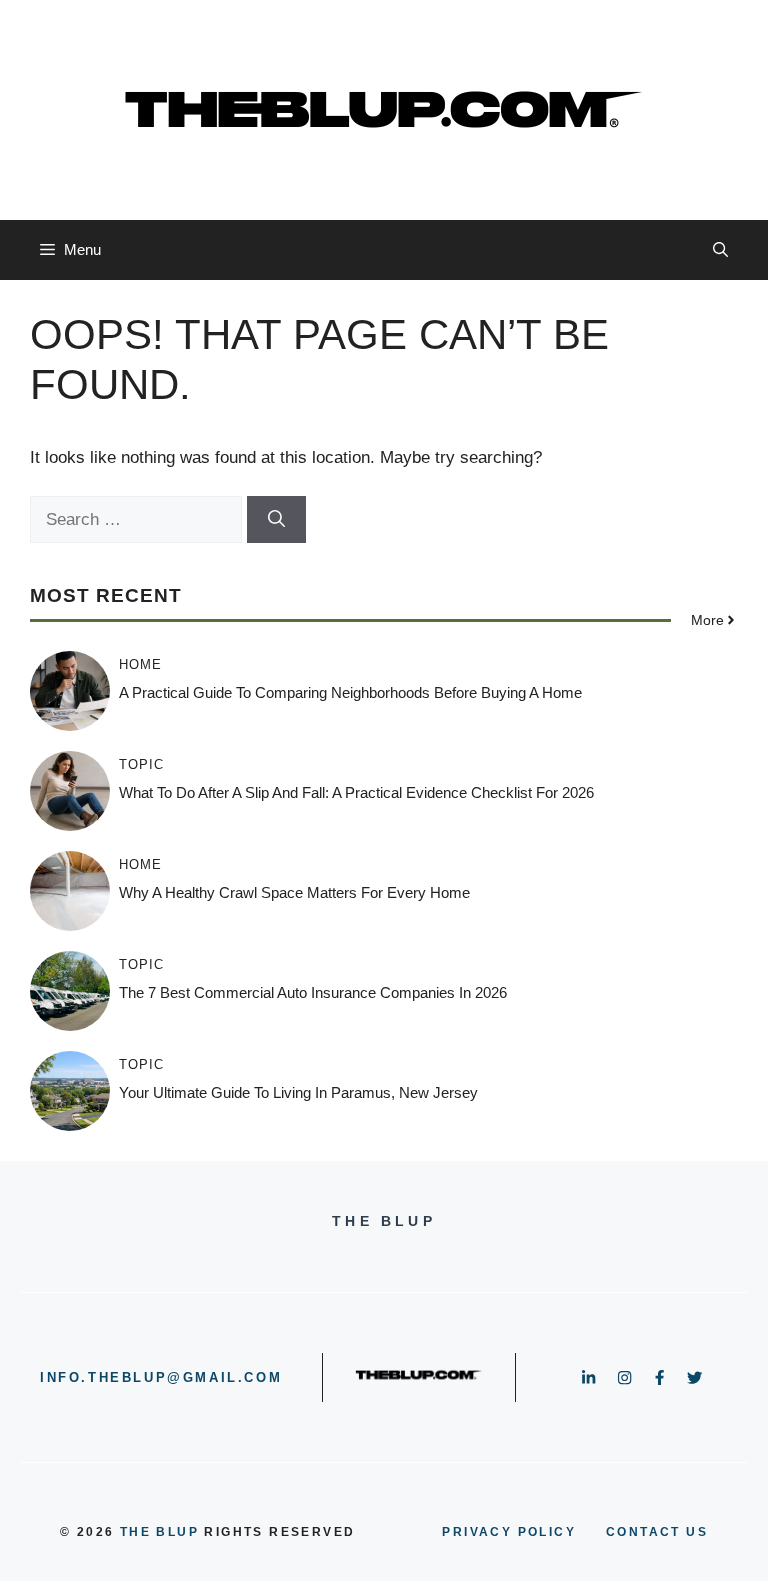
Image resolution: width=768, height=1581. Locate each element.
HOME (140, 664)
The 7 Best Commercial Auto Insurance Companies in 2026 (313, 992)
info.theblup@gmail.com (161, 1377)
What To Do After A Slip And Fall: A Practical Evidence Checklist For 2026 (356, 792)
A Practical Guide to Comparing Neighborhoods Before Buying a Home (350, 692)
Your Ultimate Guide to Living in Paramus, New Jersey (298, 1092)
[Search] (276, 520)
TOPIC (141, 764)
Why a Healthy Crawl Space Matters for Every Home (294, 892)
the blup (159, 1532)
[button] (720, 250)
